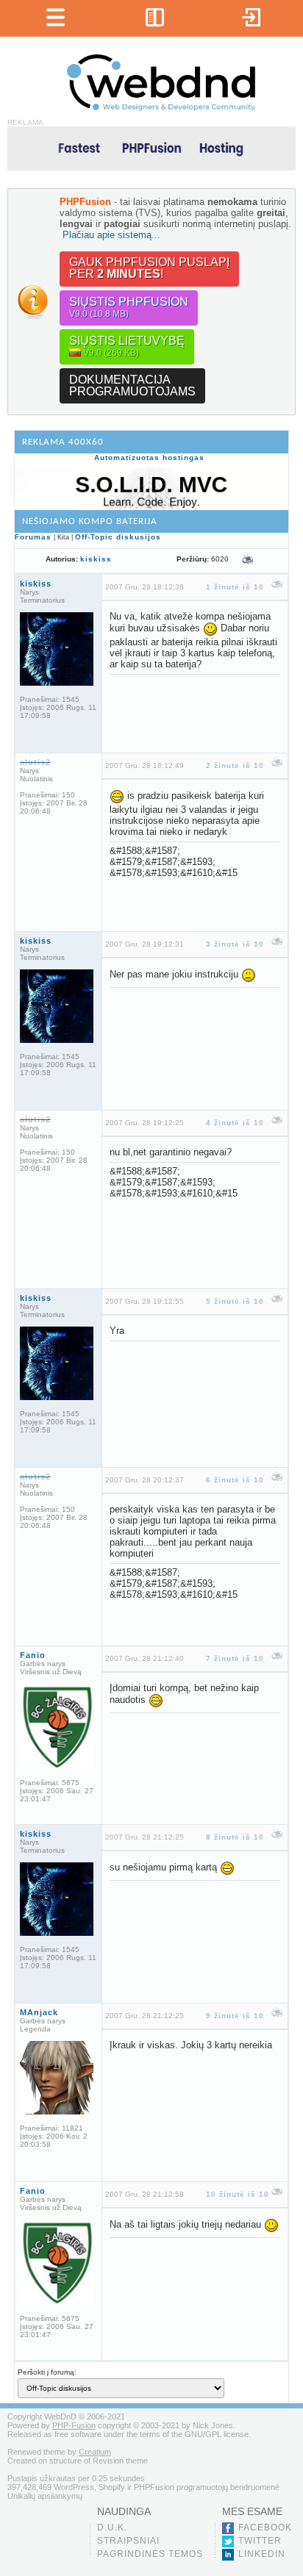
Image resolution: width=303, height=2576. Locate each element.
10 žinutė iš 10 (238, 2194)
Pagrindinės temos (150, 2554)
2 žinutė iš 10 (235, 765)
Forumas (33, 537)
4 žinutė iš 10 (235, 1123)
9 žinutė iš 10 (235, 2016)
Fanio (33, 1655)
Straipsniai (128, 2541)
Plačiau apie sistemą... (111, 235)
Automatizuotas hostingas (149, 458)
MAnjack (39, 2012)
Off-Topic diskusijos (118, 537)
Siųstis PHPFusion (129, 307)
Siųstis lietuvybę (127, 346)
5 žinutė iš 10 (235, 1301)
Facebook (265, 2527)
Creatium (95, 2452)
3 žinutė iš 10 (235, 944)
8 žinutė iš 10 (235, 1837)
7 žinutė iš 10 (235, 1658)
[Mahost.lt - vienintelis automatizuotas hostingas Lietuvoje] (151, 147)
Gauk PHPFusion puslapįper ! (149, 268)
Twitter (260, 2541)
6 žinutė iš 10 (235, 1480)
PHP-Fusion (74, 2425)
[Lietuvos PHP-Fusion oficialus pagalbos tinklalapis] (161, 108)
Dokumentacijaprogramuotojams (132, 385)
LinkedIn (262, 2554)
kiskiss (96, 559)
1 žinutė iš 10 (235, 587)
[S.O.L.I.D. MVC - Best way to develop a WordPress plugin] (151, 506)
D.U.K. (112, 2527)
